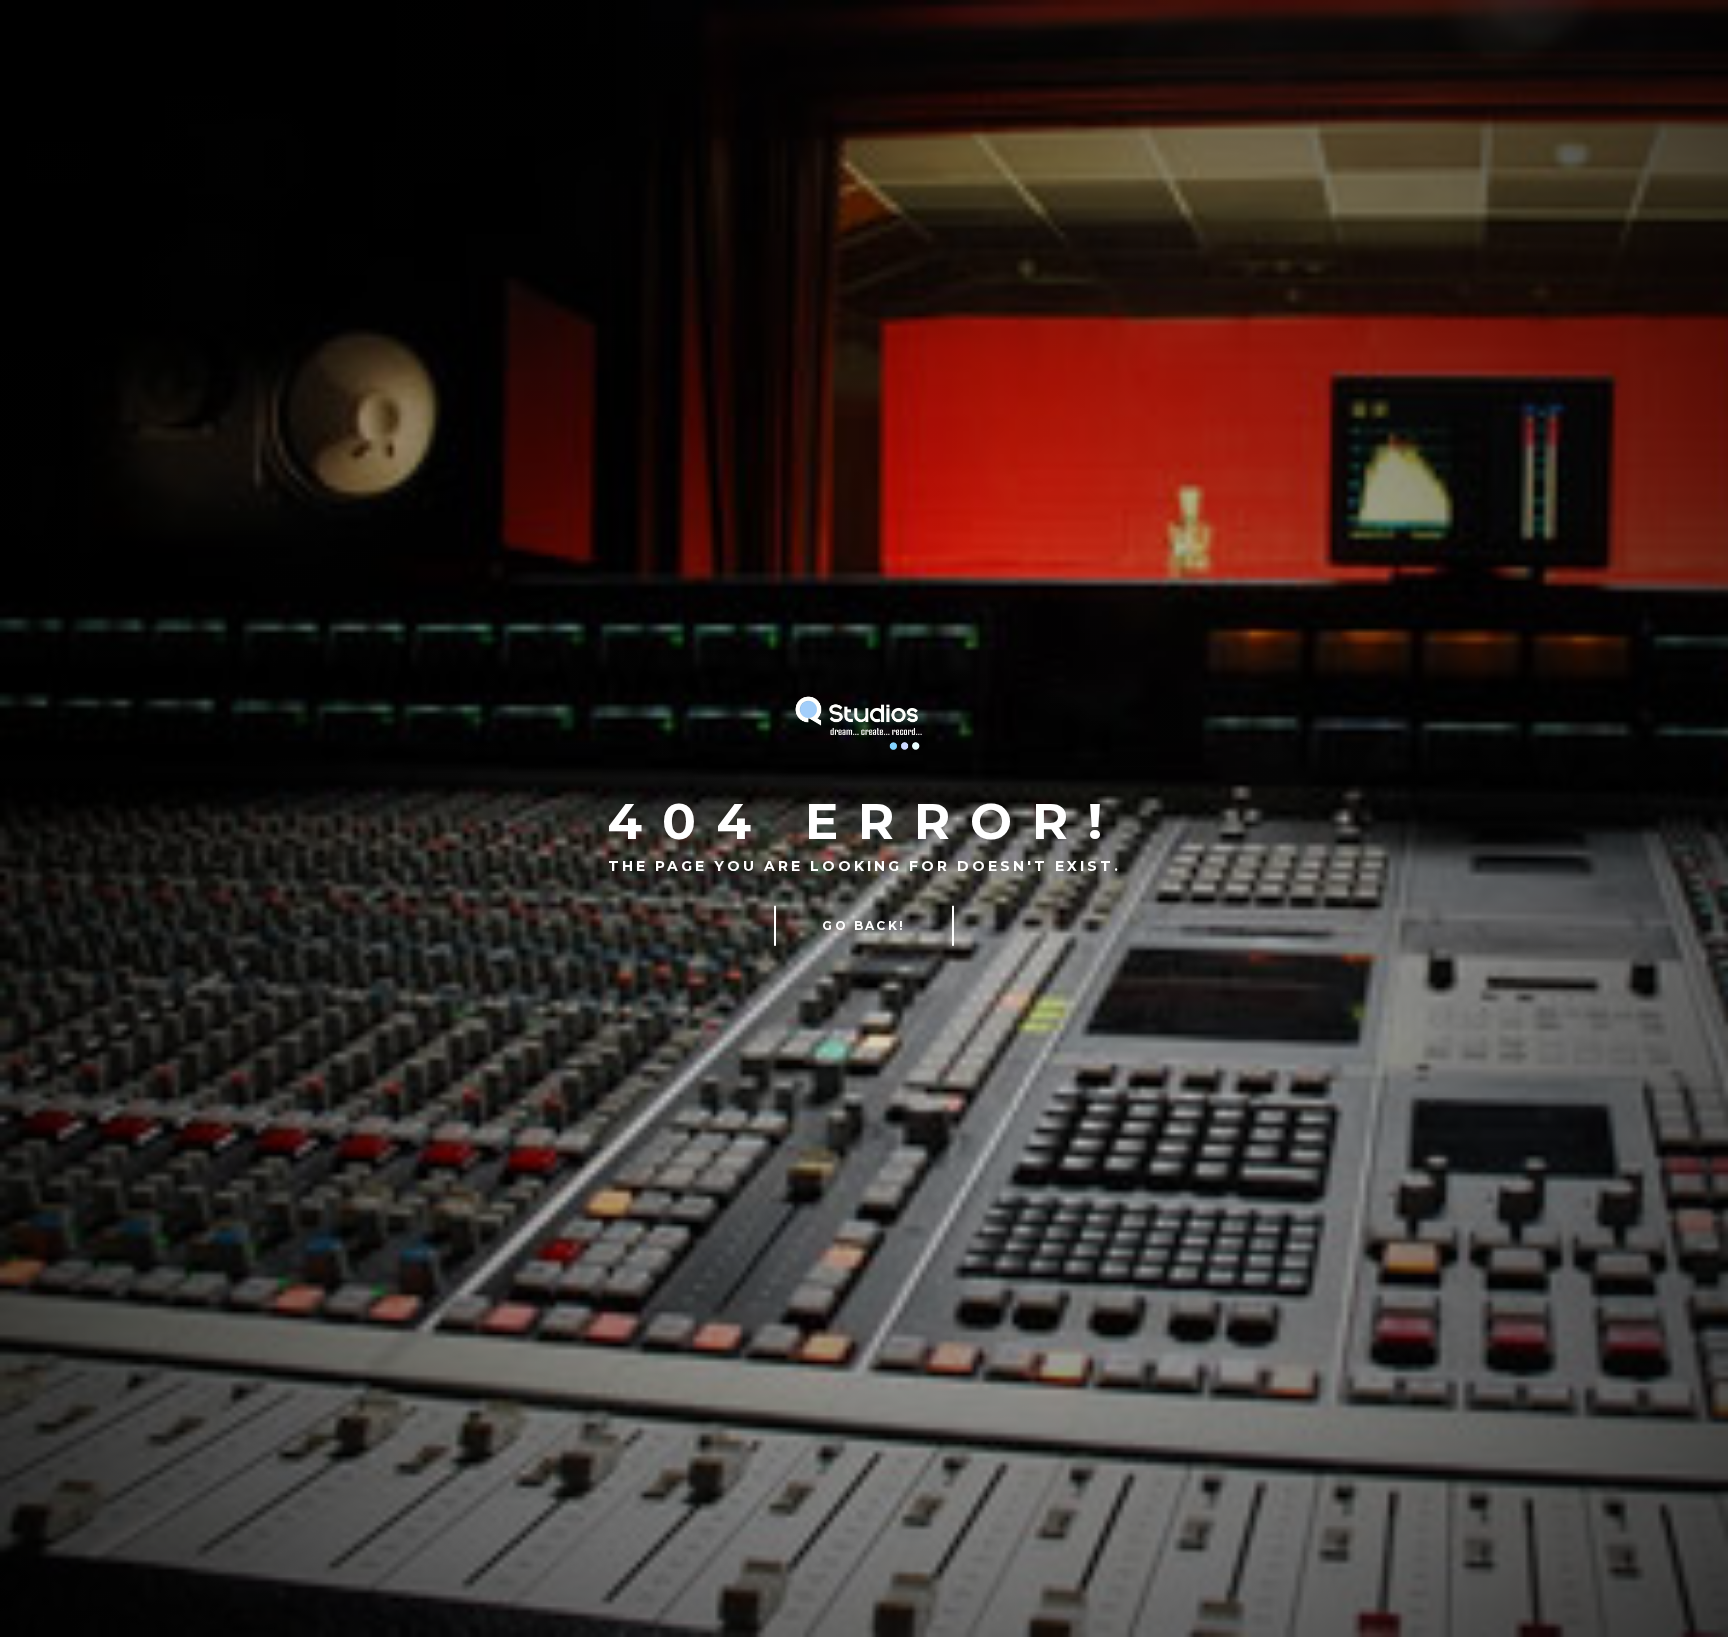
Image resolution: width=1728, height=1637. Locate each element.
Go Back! (863, 925)
